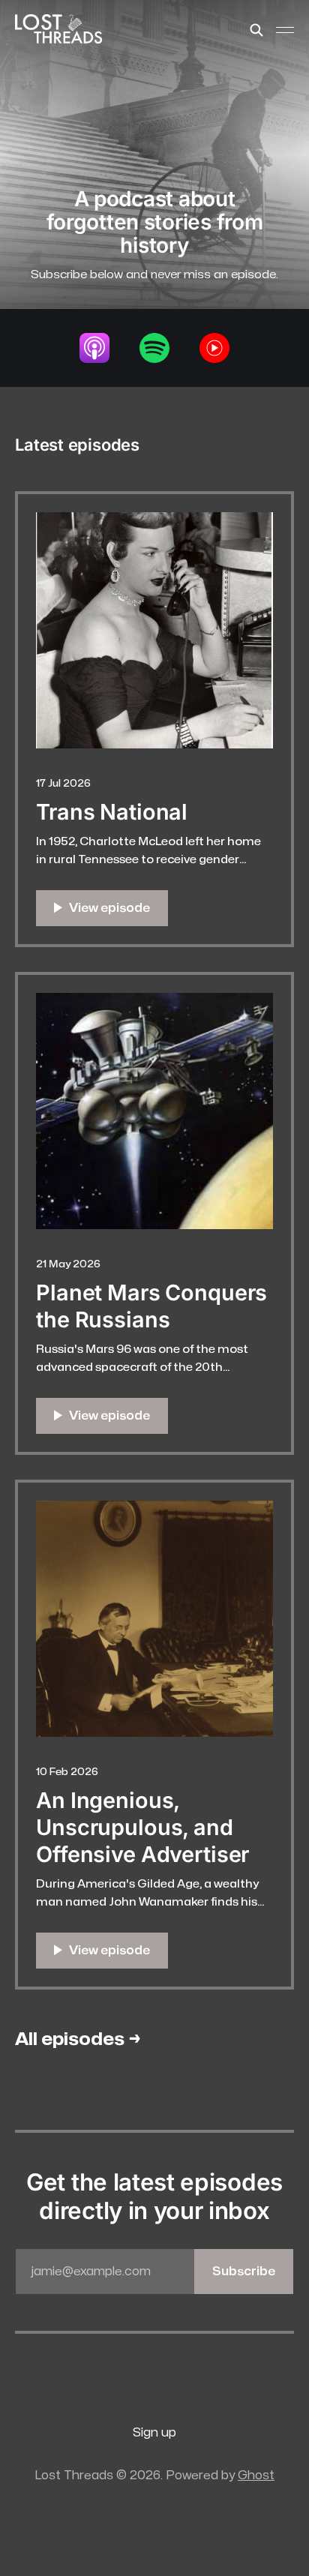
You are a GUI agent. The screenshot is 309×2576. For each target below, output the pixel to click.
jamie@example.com (153, 2272)
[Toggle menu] (285, 30)
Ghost (256, 2476)
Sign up (154, 2433)
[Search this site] (256, 30)
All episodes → (78, 2039)
